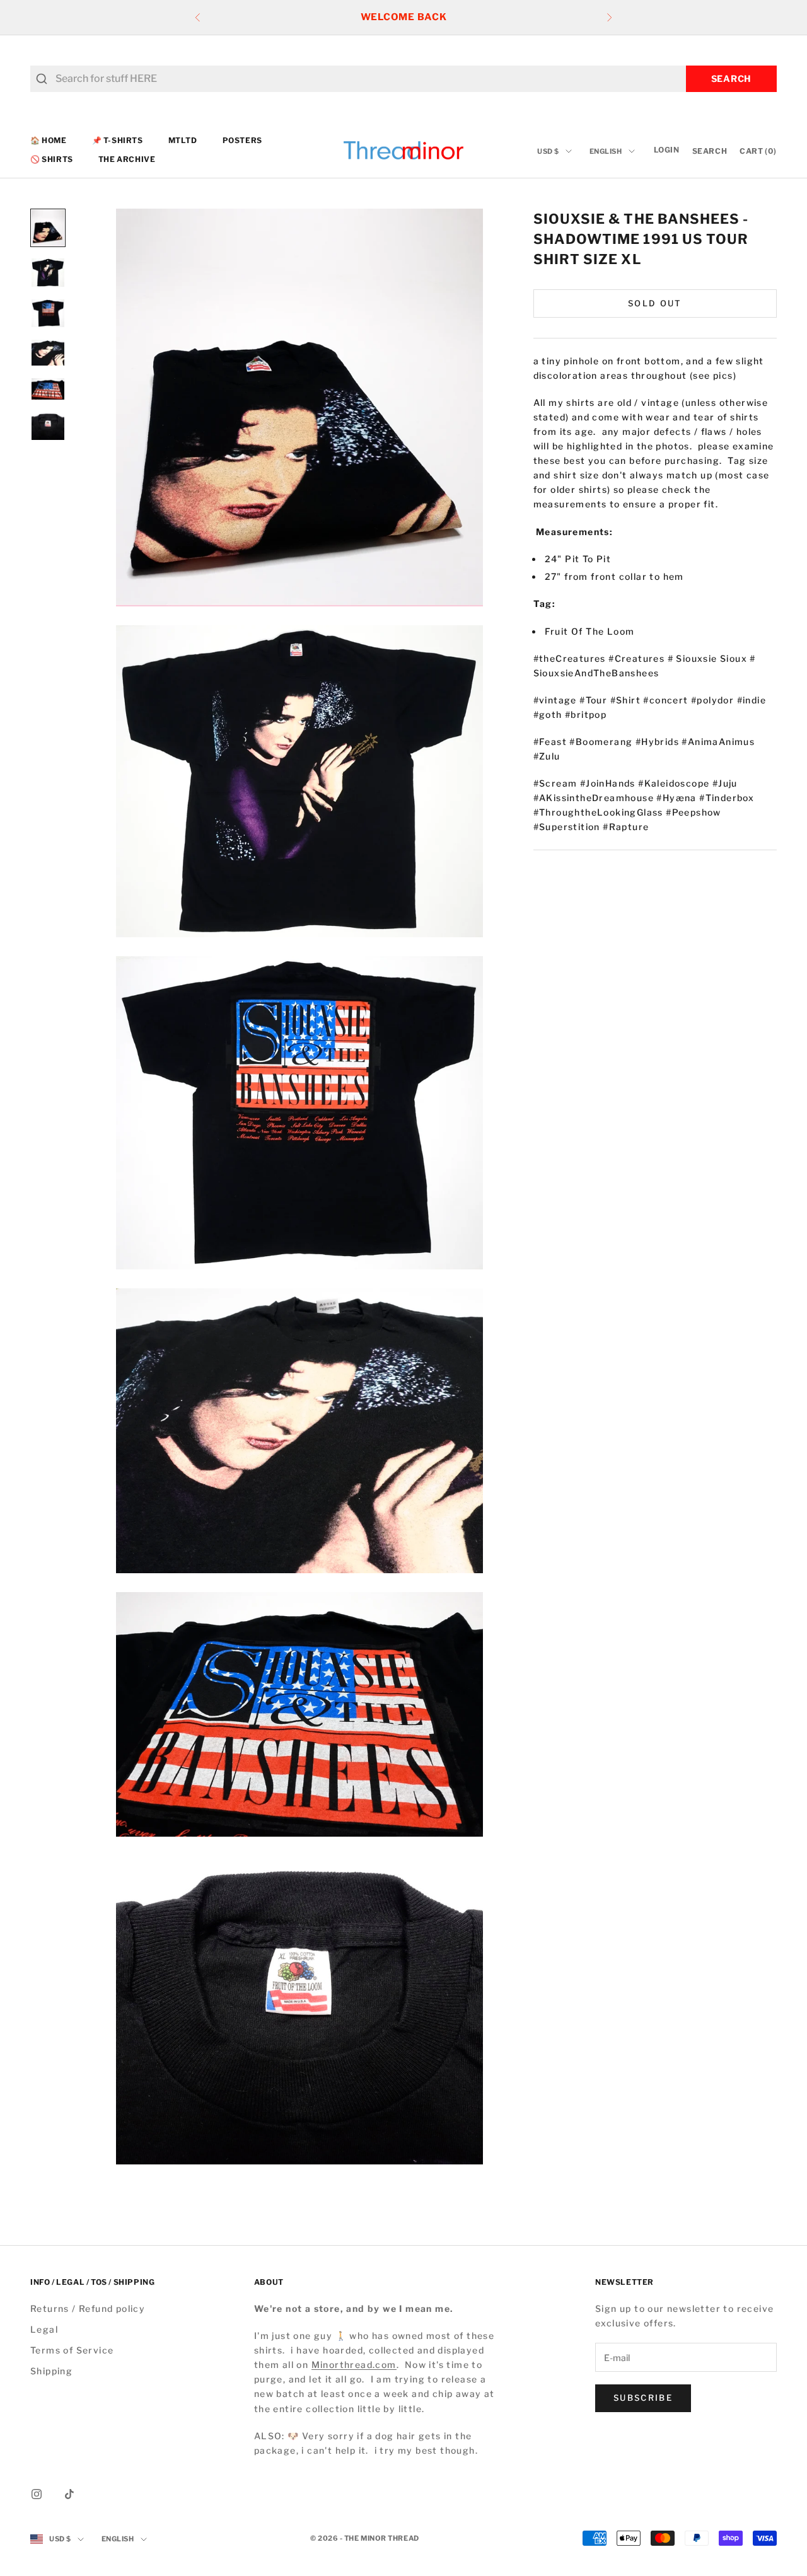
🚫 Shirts (52, 160)
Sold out (655, 304)
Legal (44, 2329)
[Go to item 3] (48, 314)
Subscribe (643, 2398)
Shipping (51, 2371)
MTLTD (183, 140)
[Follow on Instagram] (37, 2494)
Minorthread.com (354, 2365)
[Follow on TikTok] (69, 2494)
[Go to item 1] (48, 228)
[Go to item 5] (48, 389)
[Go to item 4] (48, 353)
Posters (242, 140)
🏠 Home (49, 140)
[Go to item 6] (48, 426)
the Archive (127, 160)
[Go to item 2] (48, 273)
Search (731, 78)
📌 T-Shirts (118, 140)
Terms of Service (72, 2350)
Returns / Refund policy (88, 2308)
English (606, 151)
